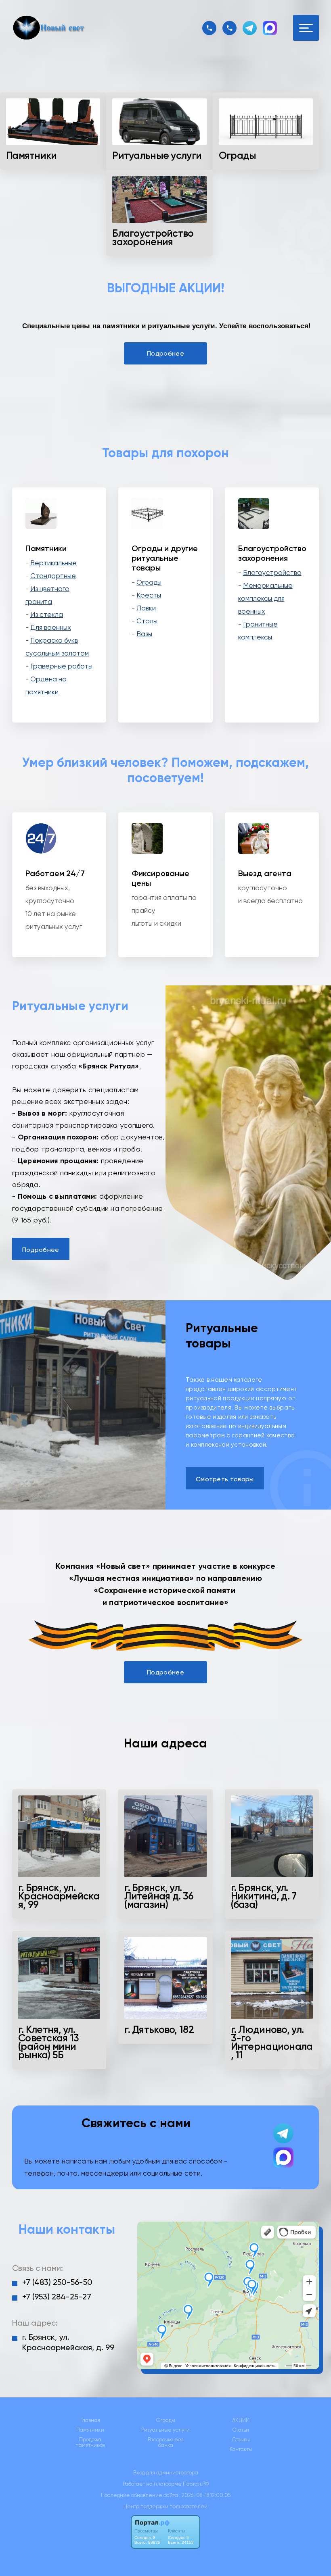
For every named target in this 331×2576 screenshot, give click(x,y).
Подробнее (165, 353)
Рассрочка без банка (165, 2443)
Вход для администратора (166, 2473)
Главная (90, 2420)
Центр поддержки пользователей (165, 2506)
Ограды (149, 582)
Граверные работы (61, 666)
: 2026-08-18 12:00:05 (205, 2495)
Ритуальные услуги (165, 2430)
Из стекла (47, 614)
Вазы (144, 634)
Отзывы (241, 2440)
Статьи (241, 2430)
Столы (147, 621)
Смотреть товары (225, 1479)
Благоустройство (272, 573)
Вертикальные (53, 563)
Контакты (241, 2449)
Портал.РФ (196, 2484)
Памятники (90, 2430)
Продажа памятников (90, 2443)
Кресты (149, 595)
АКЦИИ (241, 2420)
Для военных (51, 627)
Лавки (146, 608)
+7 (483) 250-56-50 (57, 2282)
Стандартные (53, 576)
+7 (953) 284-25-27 (57, 2297)
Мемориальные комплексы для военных (265, 598)
